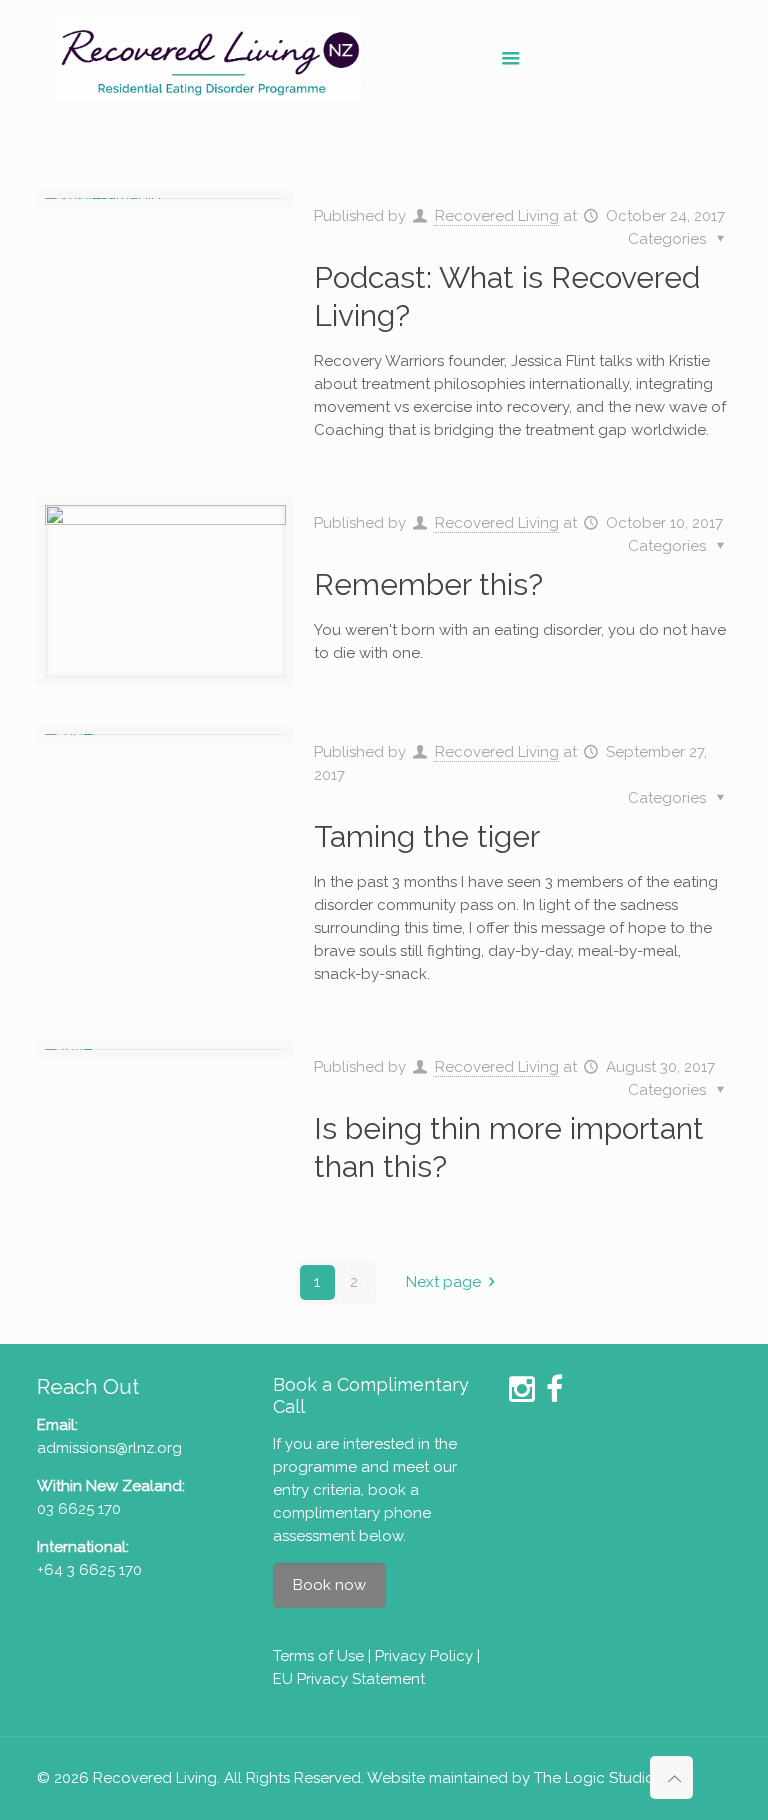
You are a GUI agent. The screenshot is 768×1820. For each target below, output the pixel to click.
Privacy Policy (424, 1656)
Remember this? (428, 584)
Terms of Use (318, 1656)
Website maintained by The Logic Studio (511, 1778)
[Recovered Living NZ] (209, 57)
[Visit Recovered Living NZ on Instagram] (522, 1395)
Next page (443, 1282)
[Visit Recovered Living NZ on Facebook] (554, 1395)
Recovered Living (497, 216)
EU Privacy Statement (349, 1679)
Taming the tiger (427, 836)
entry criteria (317, 1490)
